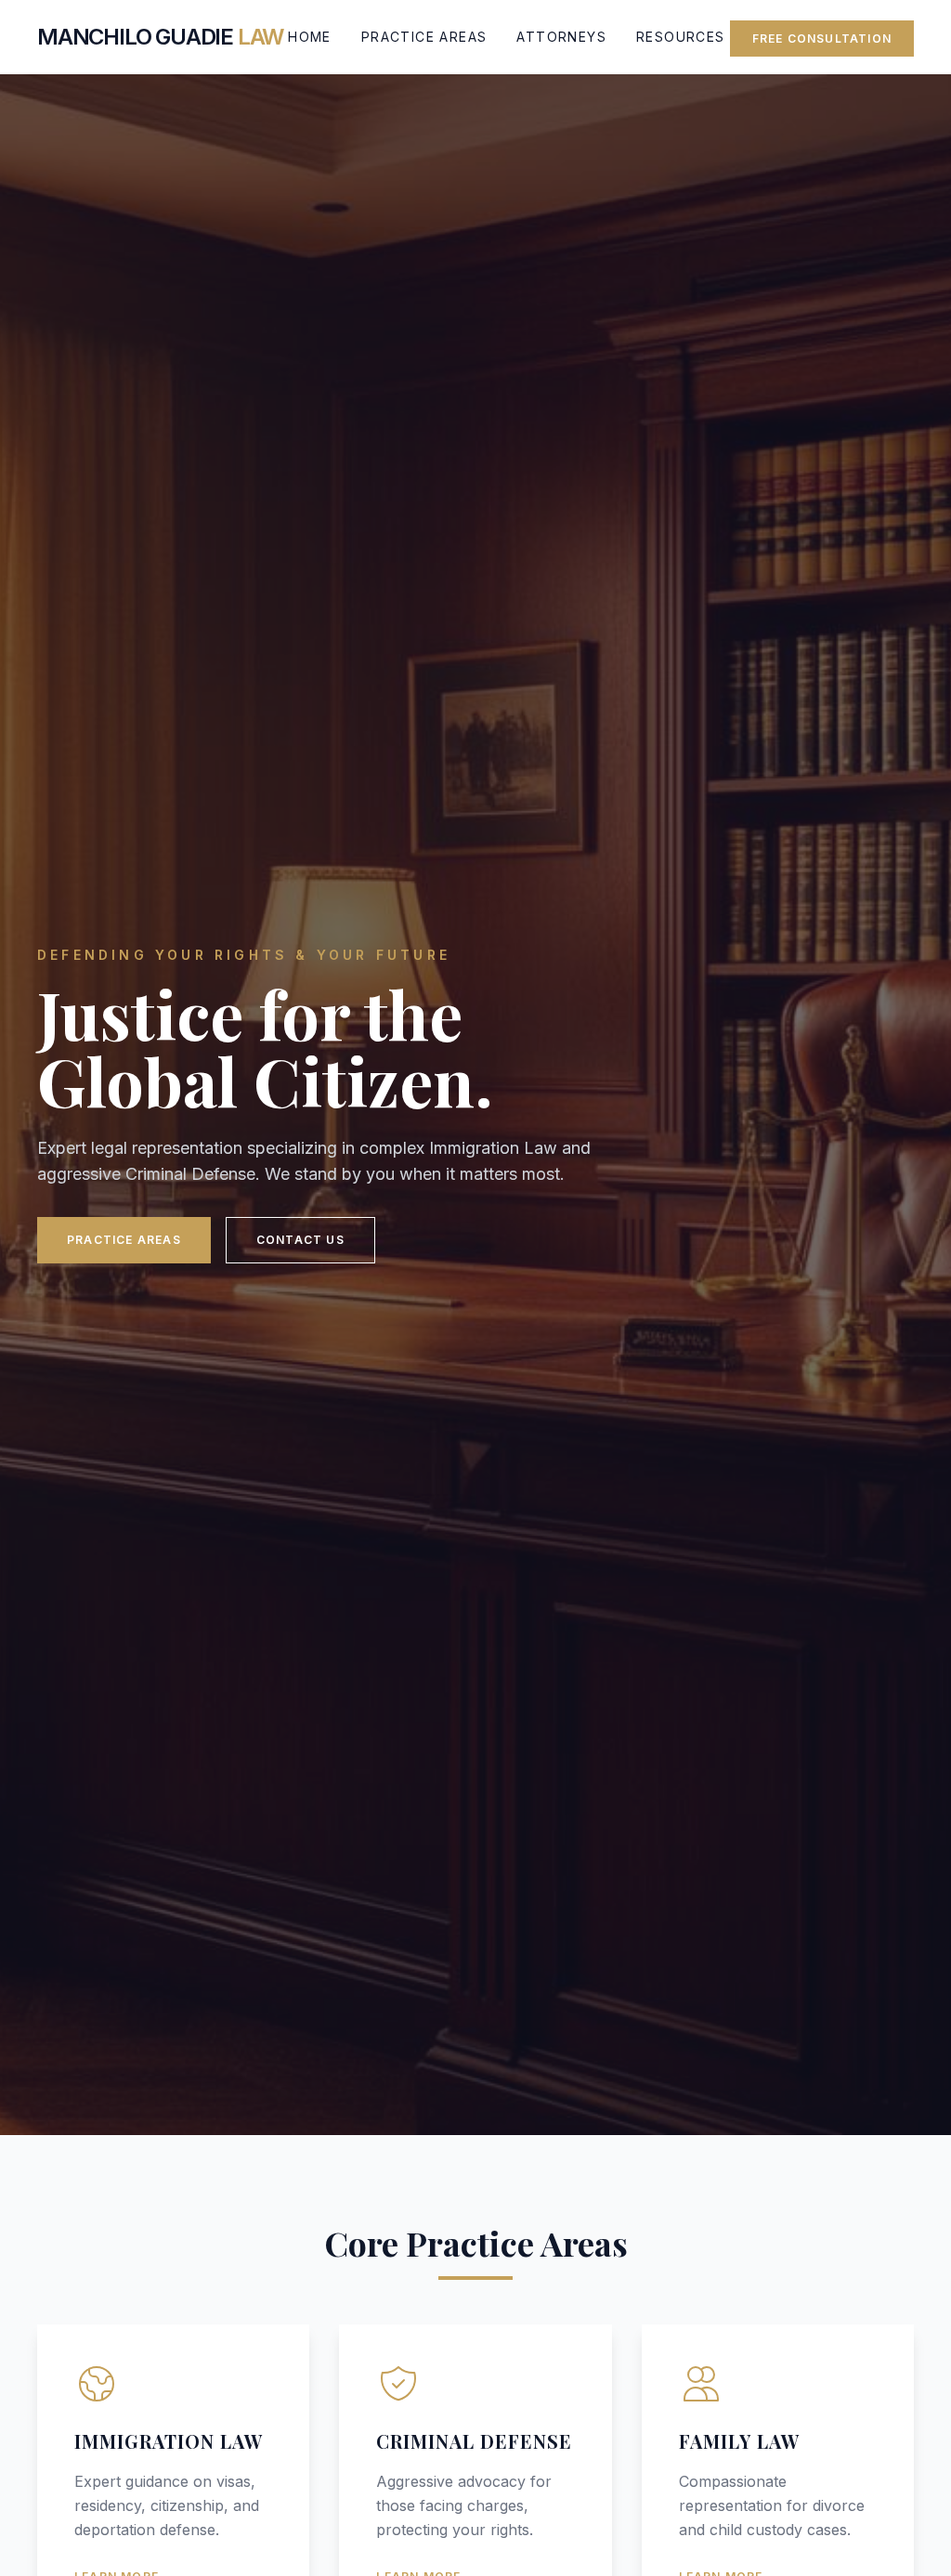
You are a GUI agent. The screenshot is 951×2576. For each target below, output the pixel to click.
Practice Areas (424, 37)
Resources (681, 37)
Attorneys (561, 37)
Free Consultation (822, 39)
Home (310, 37)
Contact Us (300, 1240)
